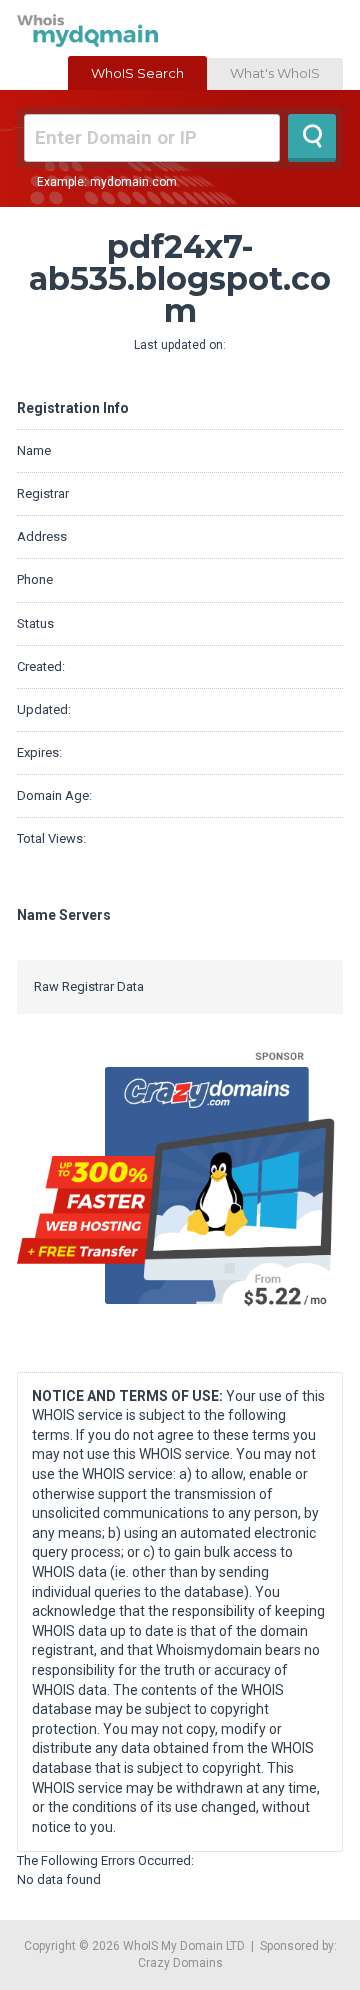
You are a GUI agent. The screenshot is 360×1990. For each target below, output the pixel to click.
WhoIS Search (137, 73)
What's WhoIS (275, 73)
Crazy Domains (180, 1963)
